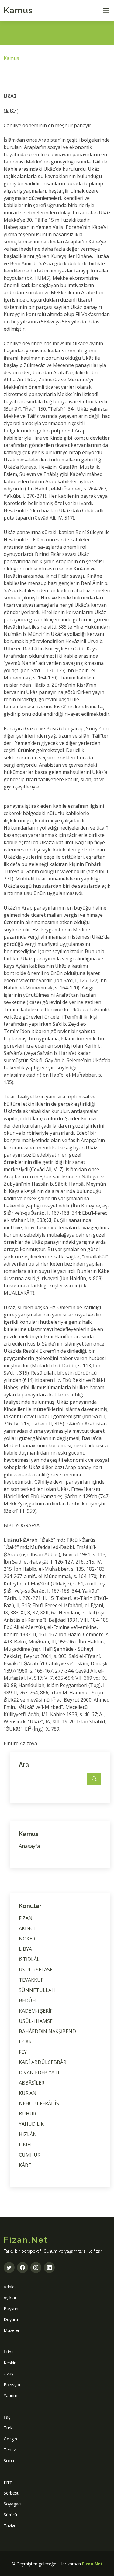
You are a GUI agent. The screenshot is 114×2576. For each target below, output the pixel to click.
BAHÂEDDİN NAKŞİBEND (47, 2031)
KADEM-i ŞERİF (36, 2011)
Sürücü (10, 2515)
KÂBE (25, 2165)
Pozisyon (13, 2384)
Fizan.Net (92, 2564)
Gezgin (10, 2439)
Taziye (10, 2526)
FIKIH (25, 2145)
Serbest (11, 2493)
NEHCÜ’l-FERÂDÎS (39, 2103)
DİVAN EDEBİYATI (39, 2072)
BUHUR (28, 2114)
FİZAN (26, 1918)
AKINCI (27, 1928)
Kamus (18, 10)
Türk (8, 2428)
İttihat (9, 2352)
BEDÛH (27, 2000)
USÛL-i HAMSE (36, 2021)
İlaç (7, 2417)
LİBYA (25, 1949)
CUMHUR (30, 2155)
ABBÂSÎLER (32, 2083)
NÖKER (27, 1939)
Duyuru (11, 2319)
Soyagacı (12, 2504)
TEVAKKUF (31, 1980)
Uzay (9, 2374)
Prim (8, 2482)
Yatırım (10, 2395)
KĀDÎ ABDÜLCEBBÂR (43, 2062)
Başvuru (12, 2308)
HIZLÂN (28, 2134)
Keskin (10, 2363)
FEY (23, 2052)
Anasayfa (29, 1846)
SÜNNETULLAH (37, 1990)
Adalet (10, 2287)
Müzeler (12, 2330)
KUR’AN (28, 2093)
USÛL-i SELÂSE (36, 1970)
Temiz (10, 2450)
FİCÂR (25, 2042)
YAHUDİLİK (31, 2124)
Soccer (10, 2460)
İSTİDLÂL (29, 1959)
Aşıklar (10, 2298)
